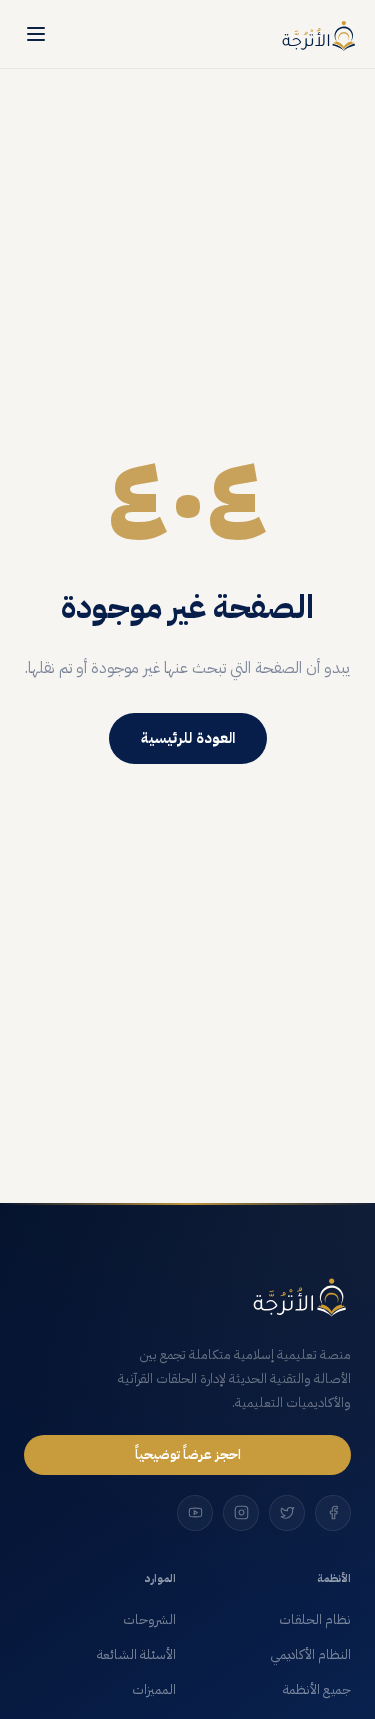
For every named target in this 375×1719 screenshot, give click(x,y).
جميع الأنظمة (317, 1690)
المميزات (154, 1690)
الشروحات (149, 1620)
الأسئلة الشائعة (136, 1655)
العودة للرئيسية (188, 738)
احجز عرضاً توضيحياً (188, 1454)
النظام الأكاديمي (310, 1655)
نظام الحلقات (315, 1620)
